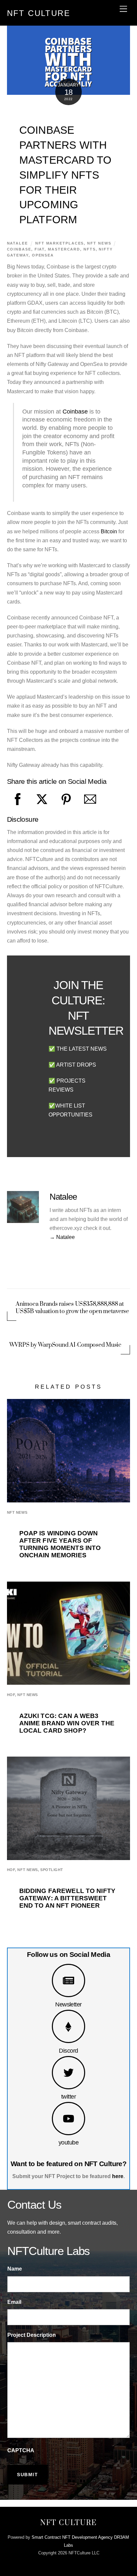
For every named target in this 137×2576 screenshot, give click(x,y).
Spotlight (52, 1870)
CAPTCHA (21, 2450)
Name (15, 2269)
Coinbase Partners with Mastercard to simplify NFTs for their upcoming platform (66, 175)
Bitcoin (109, 531)
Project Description (32, 2335)
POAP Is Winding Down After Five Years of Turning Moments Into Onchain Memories (60, 1544)
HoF (11, 1695)
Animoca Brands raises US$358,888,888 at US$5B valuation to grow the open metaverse (72, 1308)
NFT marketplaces (60, 243)
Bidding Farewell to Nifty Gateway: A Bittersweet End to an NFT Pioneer (67, 1898)
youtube (68, 2142)
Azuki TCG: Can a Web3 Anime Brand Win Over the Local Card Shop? (67, 1723)
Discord (68, 2051)
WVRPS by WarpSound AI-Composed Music (65, 1345)
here (118, 2176)
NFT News (99, 243)
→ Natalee (62, 1237)
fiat (40, 249)
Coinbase (75, 412)
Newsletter (68, 2004)
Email (14, 2302)
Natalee (17, 243)
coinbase (19, 249)
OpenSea (43, 255)
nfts (90, 249)
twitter (68, 2096)
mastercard (64, 249)
